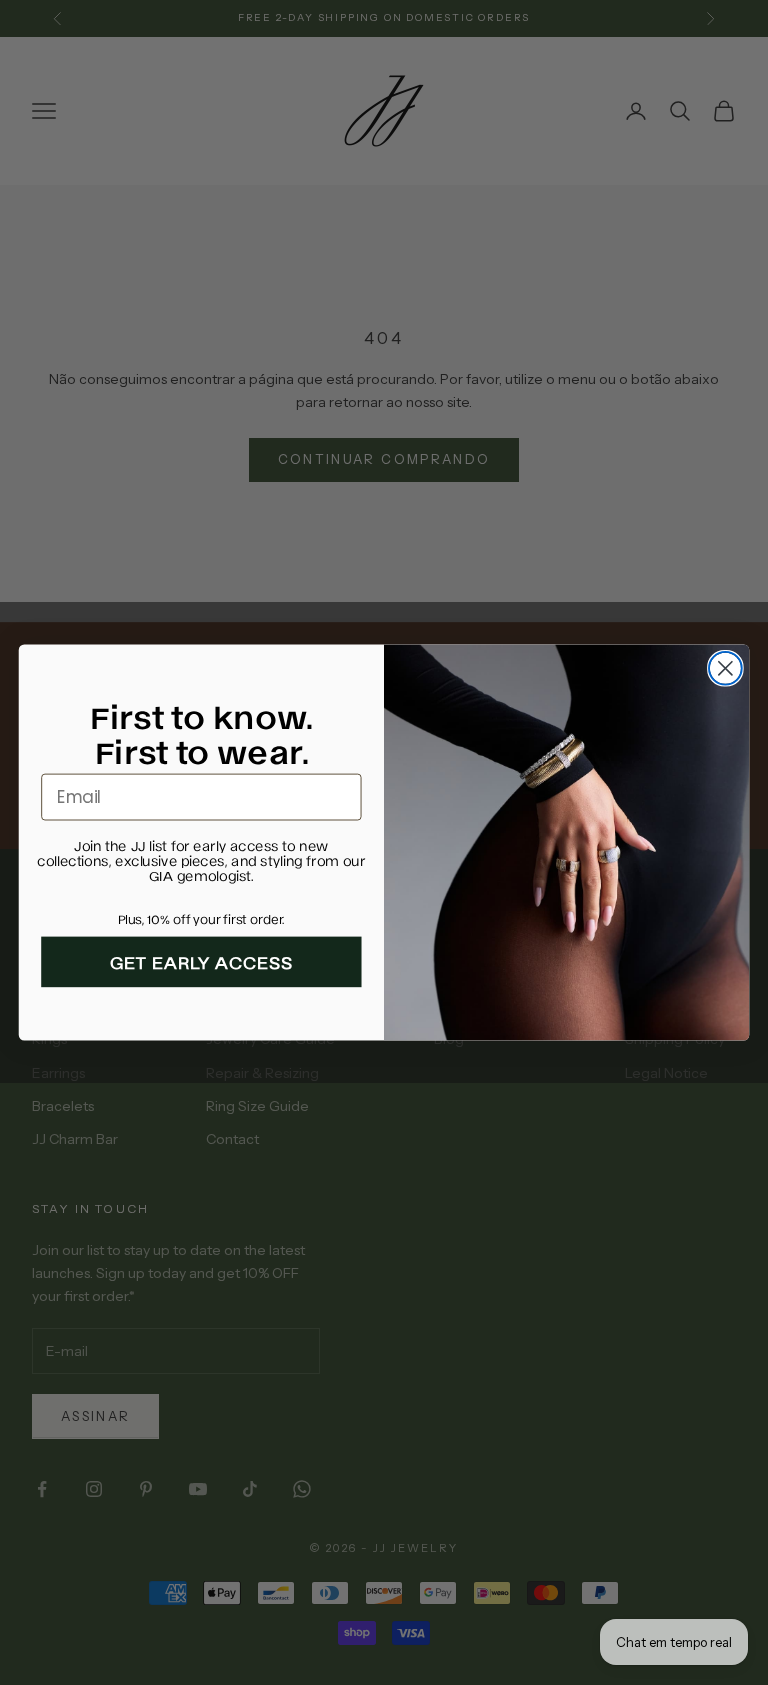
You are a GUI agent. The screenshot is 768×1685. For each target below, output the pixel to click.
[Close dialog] (725, 668)
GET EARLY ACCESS (202, 962)
